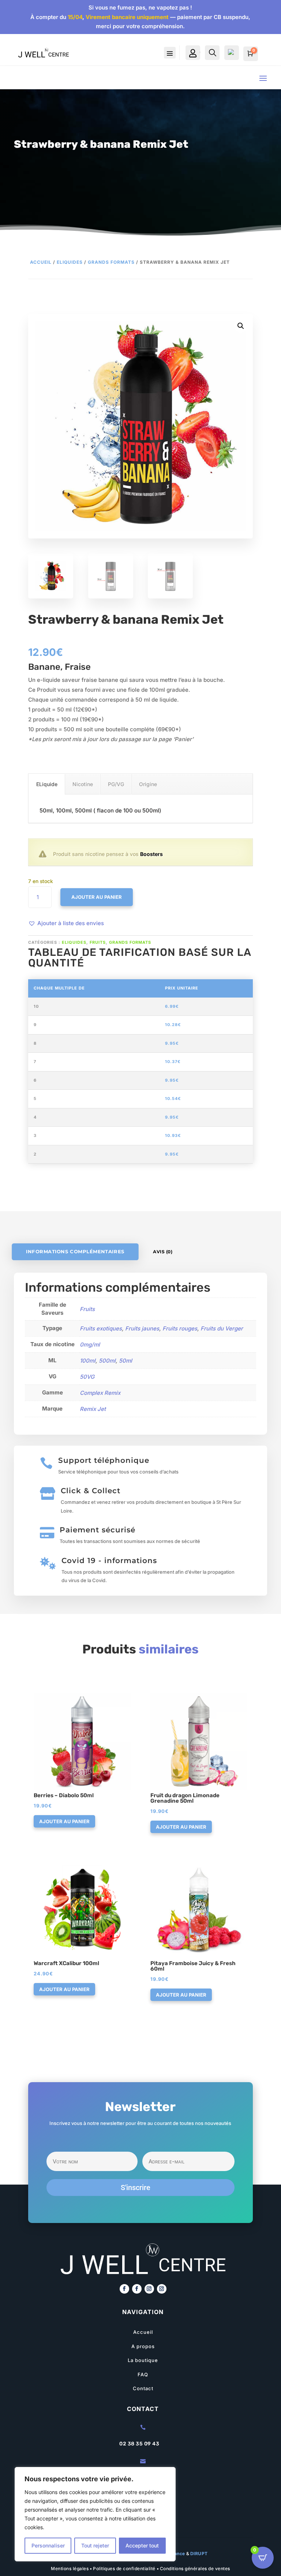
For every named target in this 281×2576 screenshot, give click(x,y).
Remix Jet (93, 1409)
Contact (143, 2388)
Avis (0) (163, 1252)
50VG (87, 1377)
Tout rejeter (95, 2545)
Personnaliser (48, 2545)
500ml (107, 1361)
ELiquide (47, 784)
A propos (143, 2346)
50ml (125, 1361)
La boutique (143, 2360)
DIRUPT (199, 2554)
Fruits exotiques (101, 1328)
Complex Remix (100, 1393)
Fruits (98, 942)
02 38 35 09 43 (139, 2444)
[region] (95, 2514)
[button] (66, 923)
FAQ (143, 2374)
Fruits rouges (180, 1328)
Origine (148, 784)
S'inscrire (136, 2188)
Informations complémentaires (75, 1252)
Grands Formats (111, 262)
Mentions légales (70, 2569)
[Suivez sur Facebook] (124, 2289)
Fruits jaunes (142, 1328)
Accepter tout (142, 2545)
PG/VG (116, 784)
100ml (88, 1361)
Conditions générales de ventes (195, 2569)
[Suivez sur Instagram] (149, 2289)
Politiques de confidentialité (124, 2569)
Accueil (41, 262)
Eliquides (70, 262)
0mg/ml (90, 1345)
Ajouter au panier (97, 897)
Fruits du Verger (222, 1328)
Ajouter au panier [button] (64, 1821)
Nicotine (83, 784)
